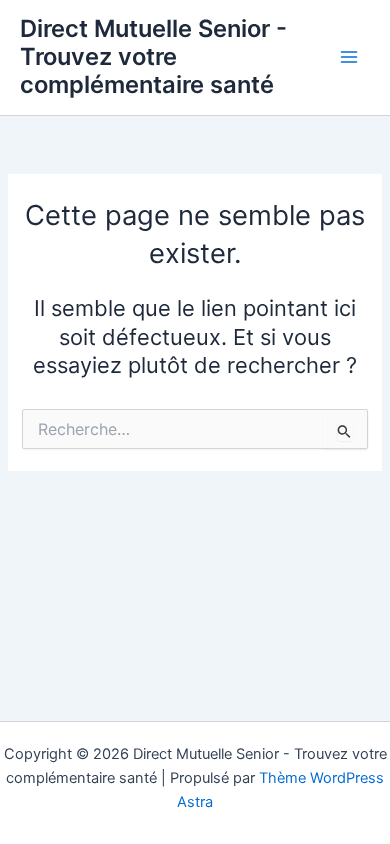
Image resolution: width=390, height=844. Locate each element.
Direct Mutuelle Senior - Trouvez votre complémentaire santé (153, 57)
